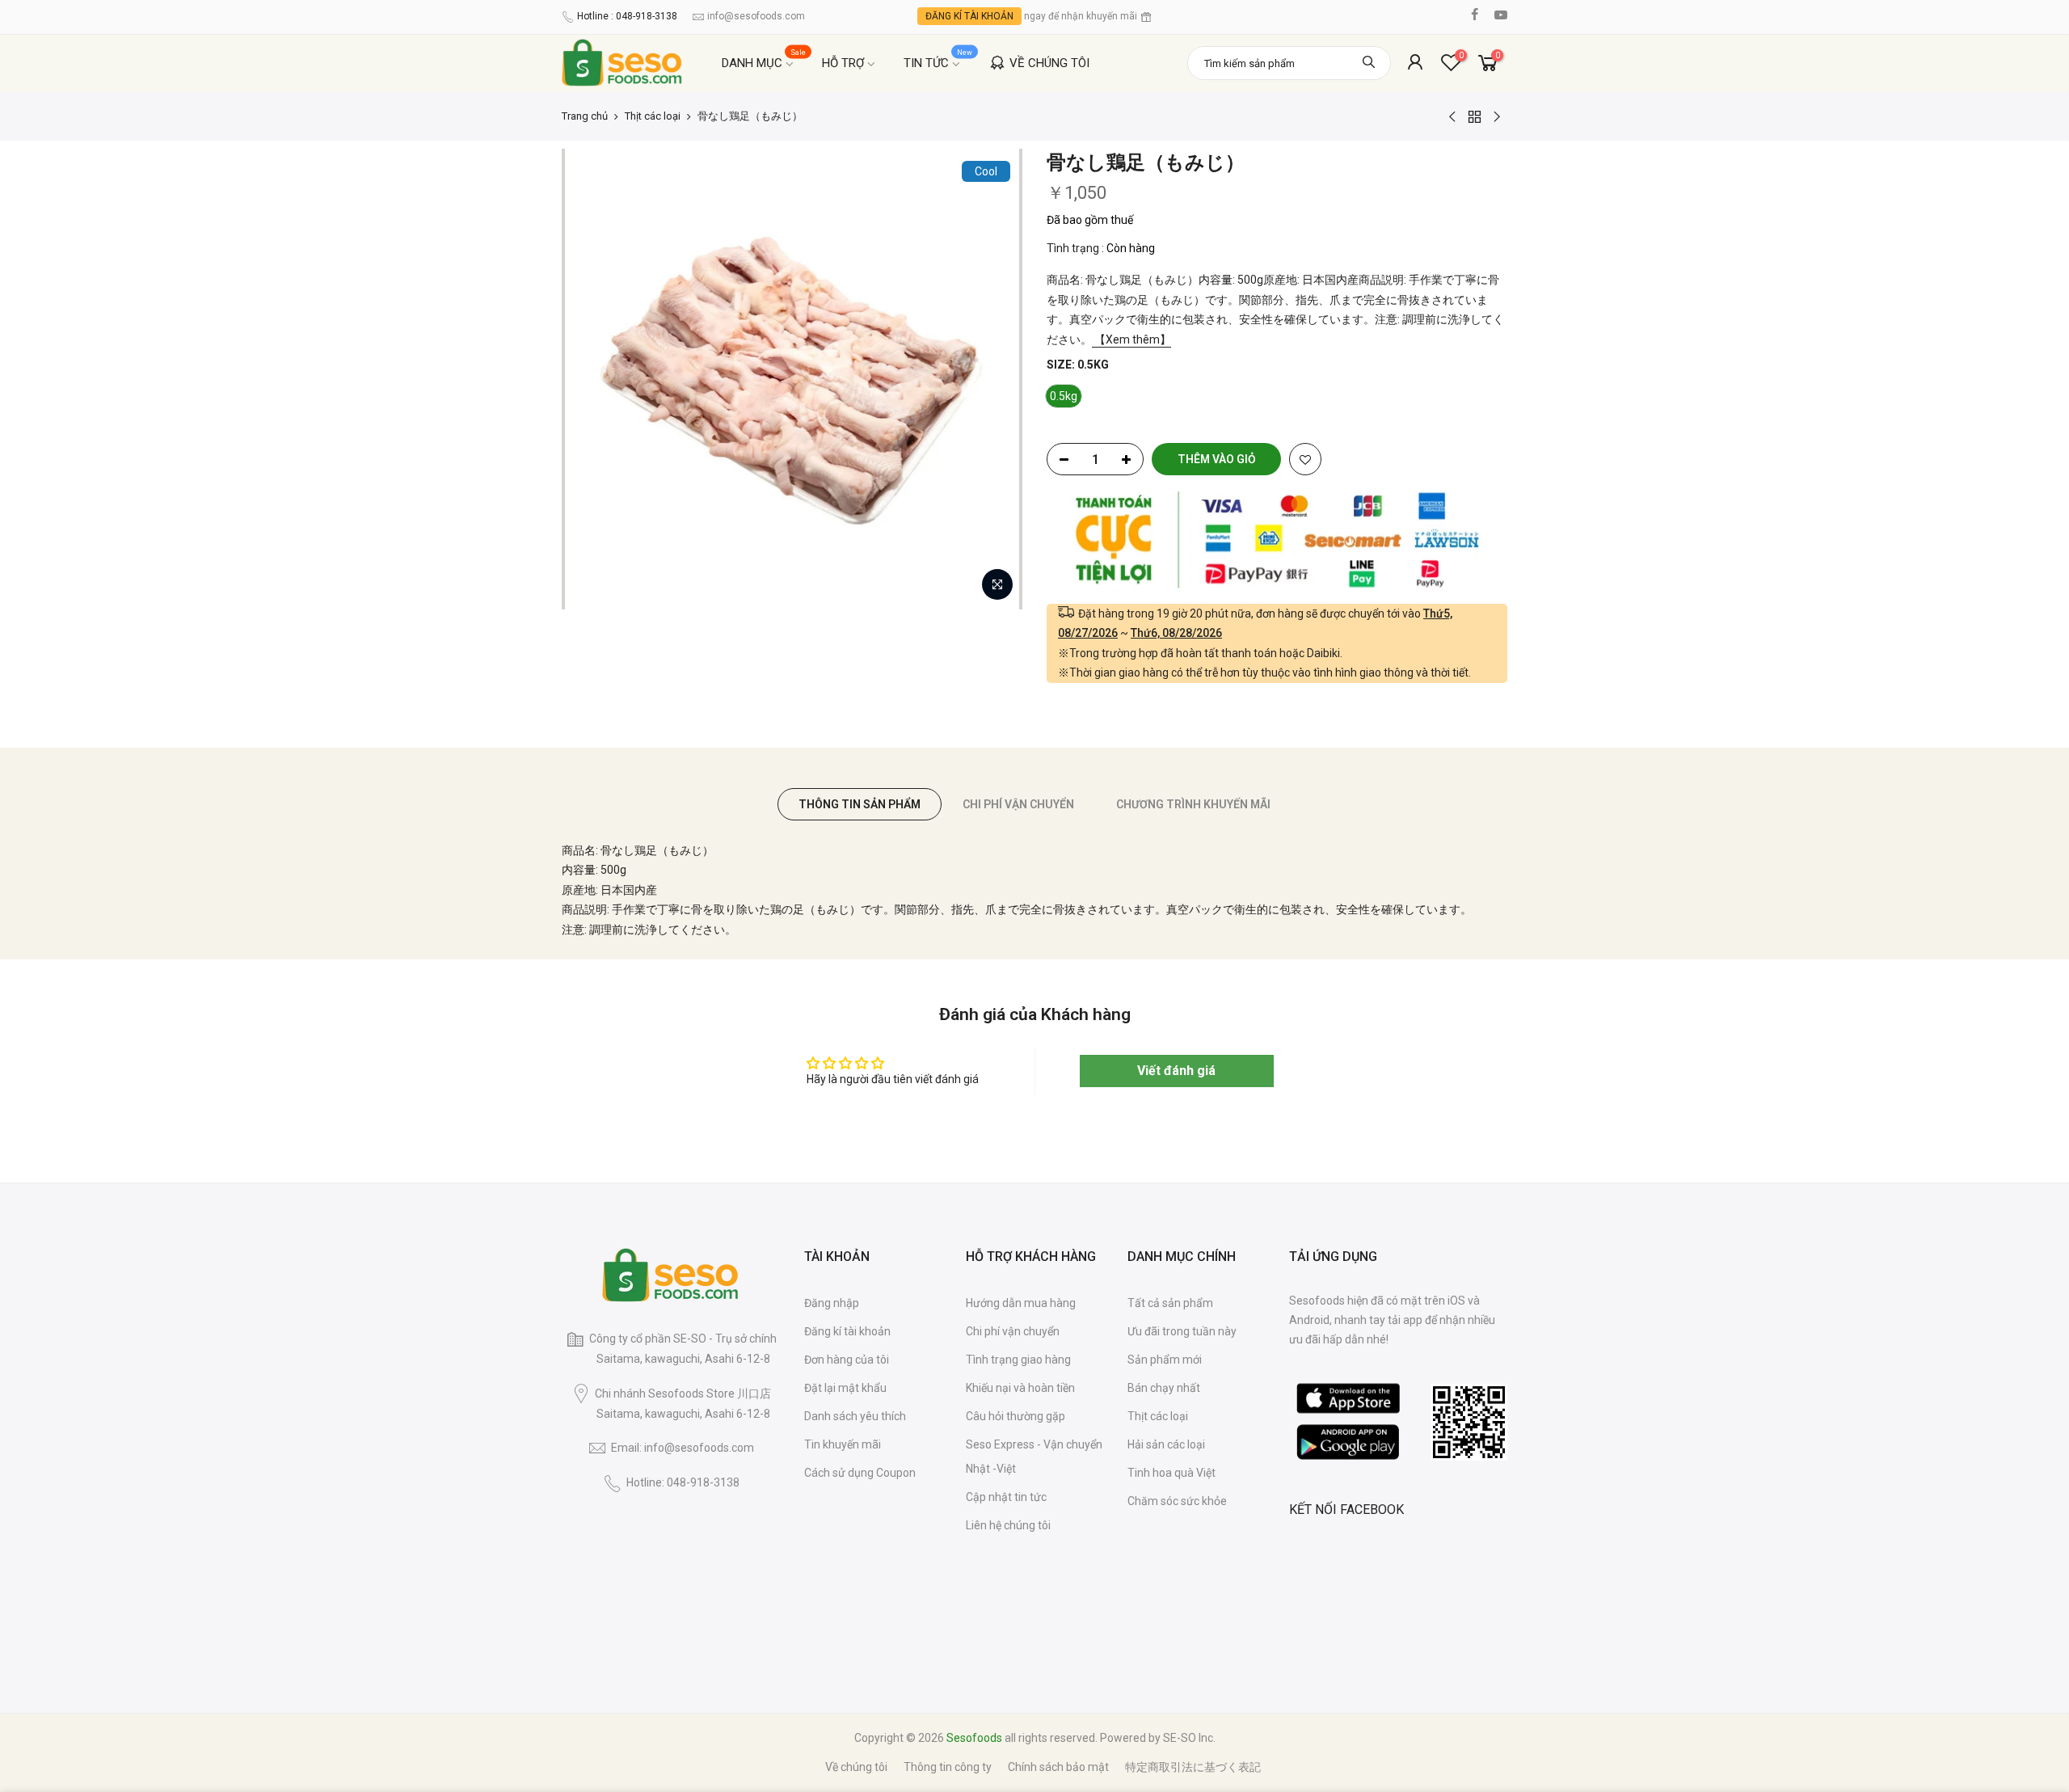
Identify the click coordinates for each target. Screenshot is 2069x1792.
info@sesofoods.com (756, 16)
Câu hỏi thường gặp (1016, 1416)
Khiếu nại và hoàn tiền (1020, 1388)
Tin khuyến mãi (843, 1444)
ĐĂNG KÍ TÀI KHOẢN (969, 16)
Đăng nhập (832, 1303)
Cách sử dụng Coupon (860, 1473)
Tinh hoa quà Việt (1171, 1473)
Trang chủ (585, 116)
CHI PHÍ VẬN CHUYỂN (1018, 804)
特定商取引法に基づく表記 (1193, 1767)
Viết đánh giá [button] (1176, 1071)
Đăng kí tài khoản (847, 1331)
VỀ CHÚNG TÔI (1049, 63)
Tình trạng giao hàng (1018, 1360)
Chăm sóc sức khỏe (1177, 1501)
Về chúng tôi (856, 1767)
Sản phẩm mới (1165, 1360)
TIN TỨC (938, 59)
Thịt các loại (653, 116)
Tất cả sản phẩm (1170, 1303)
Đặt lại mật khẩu (845, 1388)
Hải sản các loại (1166, 1444)
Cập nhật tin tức (1006, 1497)
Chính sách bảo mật (1058, 1767)
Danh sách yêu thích (855, 1416)
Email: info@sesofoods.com (683, 1448)
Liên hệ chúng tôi (1008, 1525)
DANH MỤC (764, 59)
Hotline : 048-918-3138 (627, 16)
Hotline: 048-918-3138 (683, 1482)
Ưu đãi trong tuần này (1182, 1331)
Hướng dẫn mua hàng (1021, 1303)
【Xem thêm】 (1131, 339)
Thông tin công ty (948, 1767)
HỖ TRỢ (843, 63)
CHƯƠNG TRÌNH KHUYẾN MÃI (1193, 804)
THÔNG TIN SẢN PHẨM (860, 804)
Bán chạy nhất (1164, 1388)
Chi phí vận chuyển (1013, 1331)
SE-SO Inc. (1189, 1738)
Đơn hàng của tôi (847, 1360)
